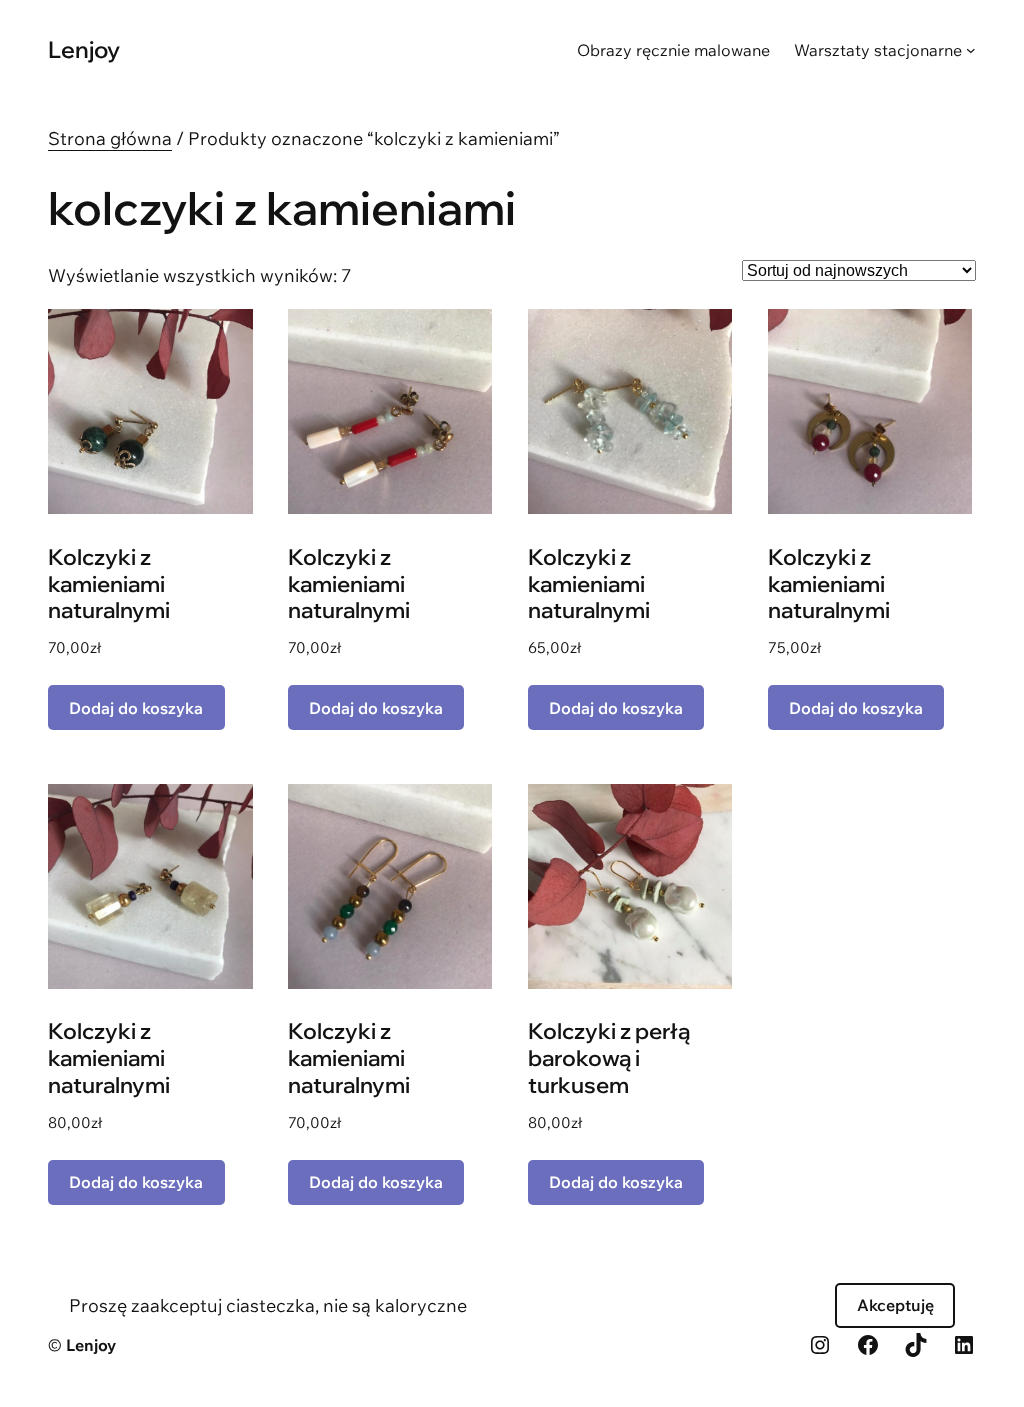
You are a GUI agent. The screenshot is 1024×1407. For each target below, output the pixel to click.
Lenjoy (84, 49)
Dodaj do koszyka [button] (136, 708)
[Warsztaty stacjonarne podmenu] (971, 50)
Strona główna (110, 138)
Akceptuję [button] (895, 1305)
